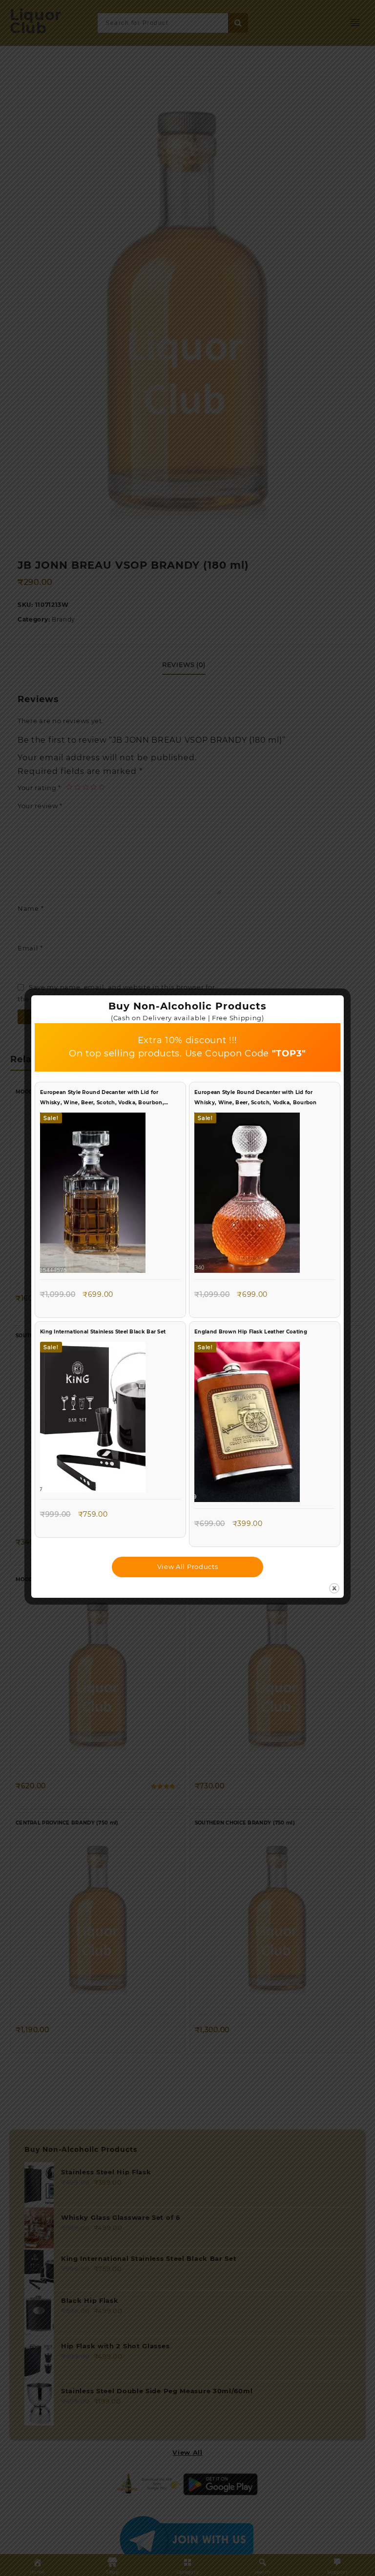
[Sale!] (93, 1195)
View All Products (188, 1567)
